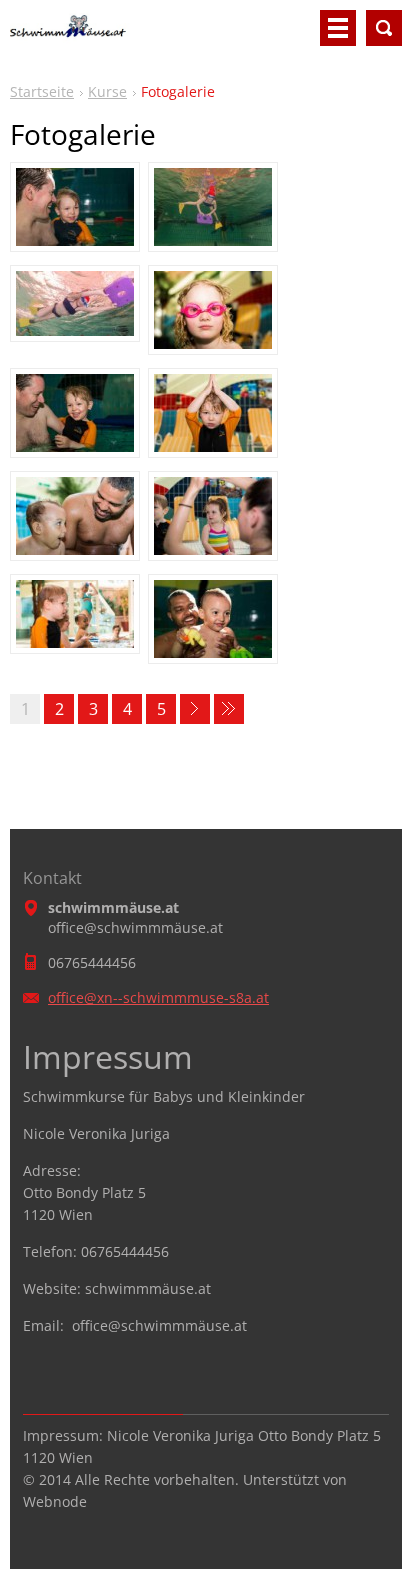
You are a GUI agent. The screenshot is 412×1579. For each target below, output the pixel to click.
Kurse (107, 91)
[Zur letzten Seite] (229, 709)
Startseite (42, 91)
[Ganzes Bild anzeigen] (75, 207)
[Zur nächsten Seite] (195, 709)
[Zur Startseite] (73, 36)
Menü (338, 28)
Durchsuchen (384, 28)
